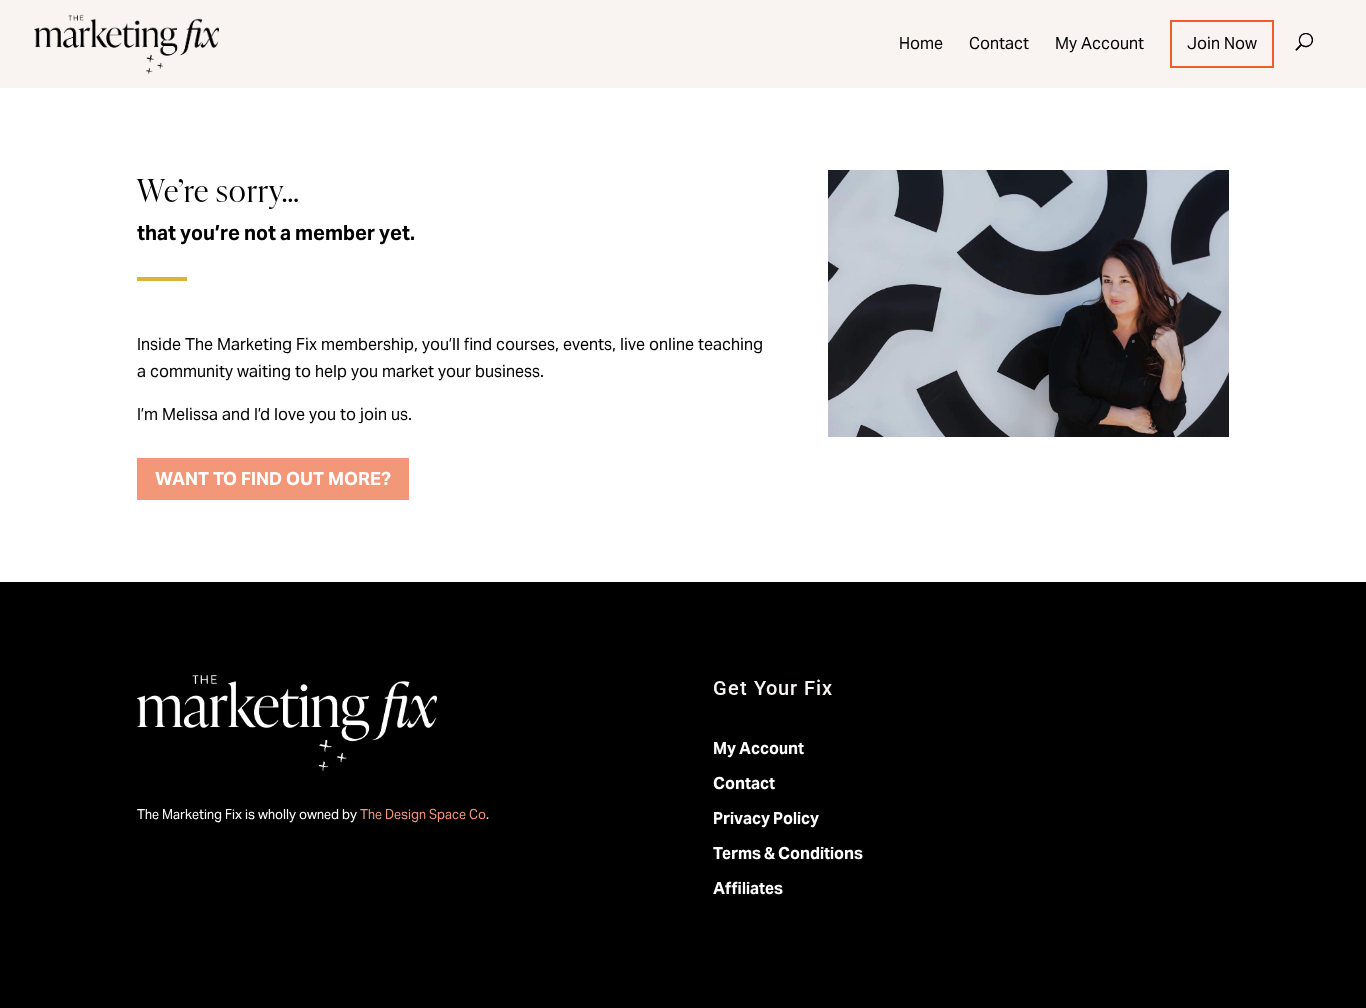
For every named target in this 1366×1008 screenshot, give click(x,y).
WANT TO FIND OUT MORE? (273, 478)
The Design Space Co (423, 814)
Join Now (1222, 44)
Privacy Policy (766, 818)
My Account (1099, 44)
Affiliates (748, 888)
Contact (999, 44)
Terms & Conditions (788, 853)
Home (921, 44)
